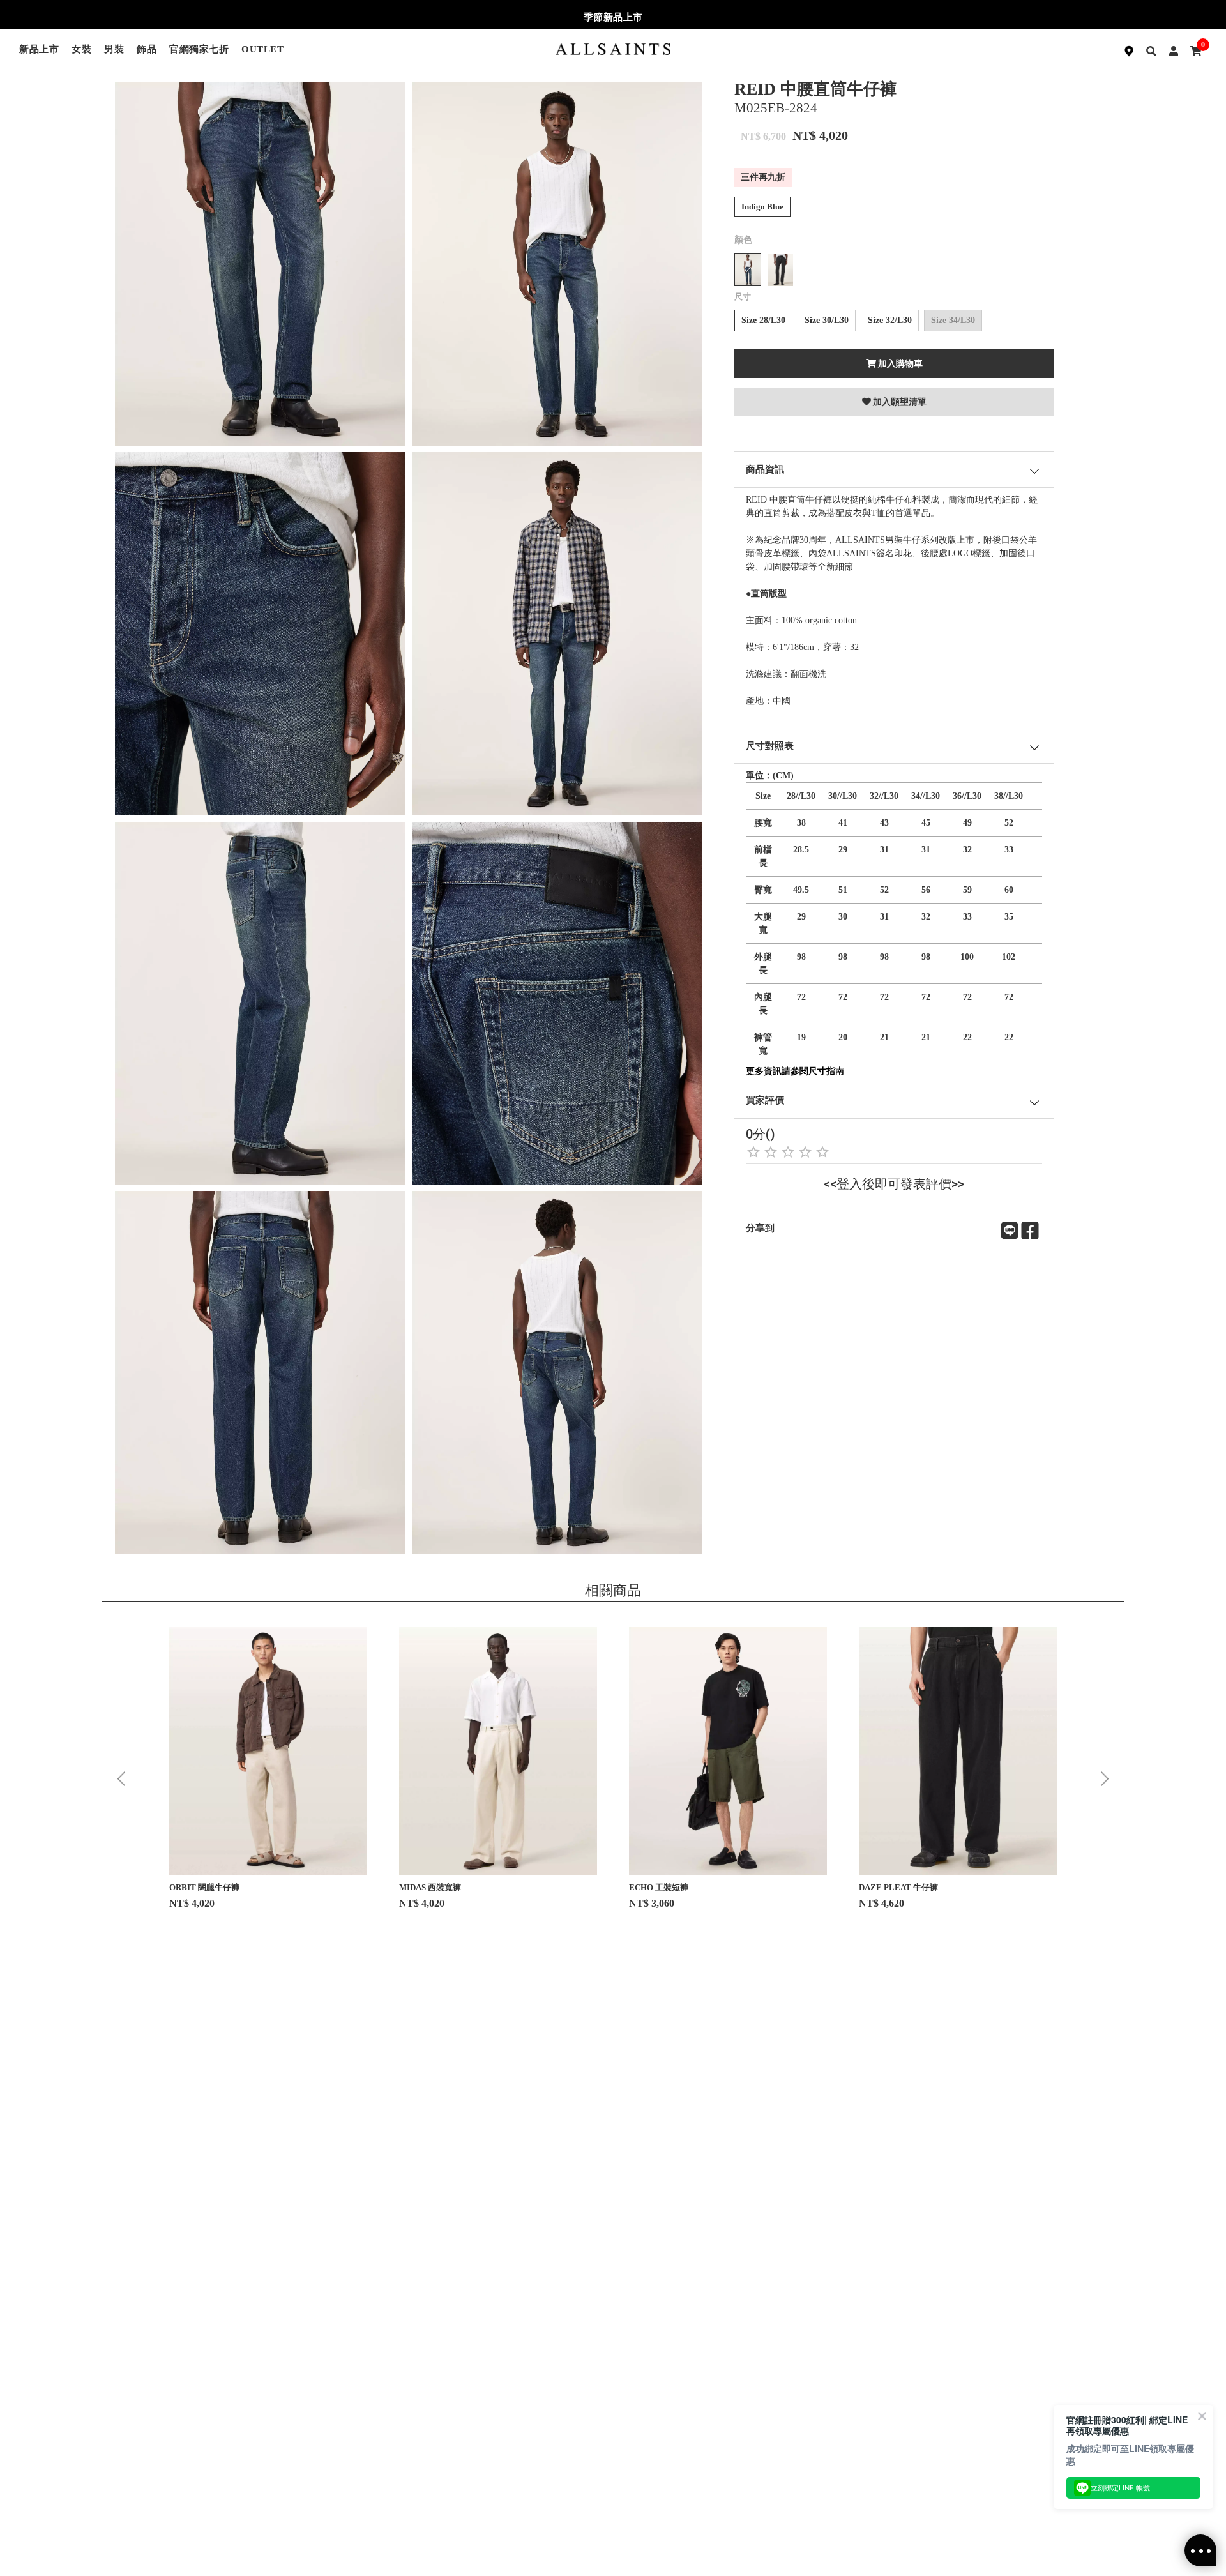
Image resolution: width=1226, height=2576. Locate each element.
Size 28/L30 (763, 320)
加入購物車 (900, 364)
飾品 (147, 49)
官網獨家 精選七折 (613, 17)
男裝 (114, 49)
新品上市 (39, 49)
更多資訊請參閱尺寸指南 (795, 1071)
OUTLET (262, 49)
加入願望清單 (900, 402)
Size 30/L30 (827, 320)
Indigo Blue (762, 207)
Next (1105, 1779)
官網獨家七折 (199, 49)
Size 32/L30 (890, 320)
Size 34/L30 (953, 320)
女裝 (81, 49)
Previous (121, 1779)
